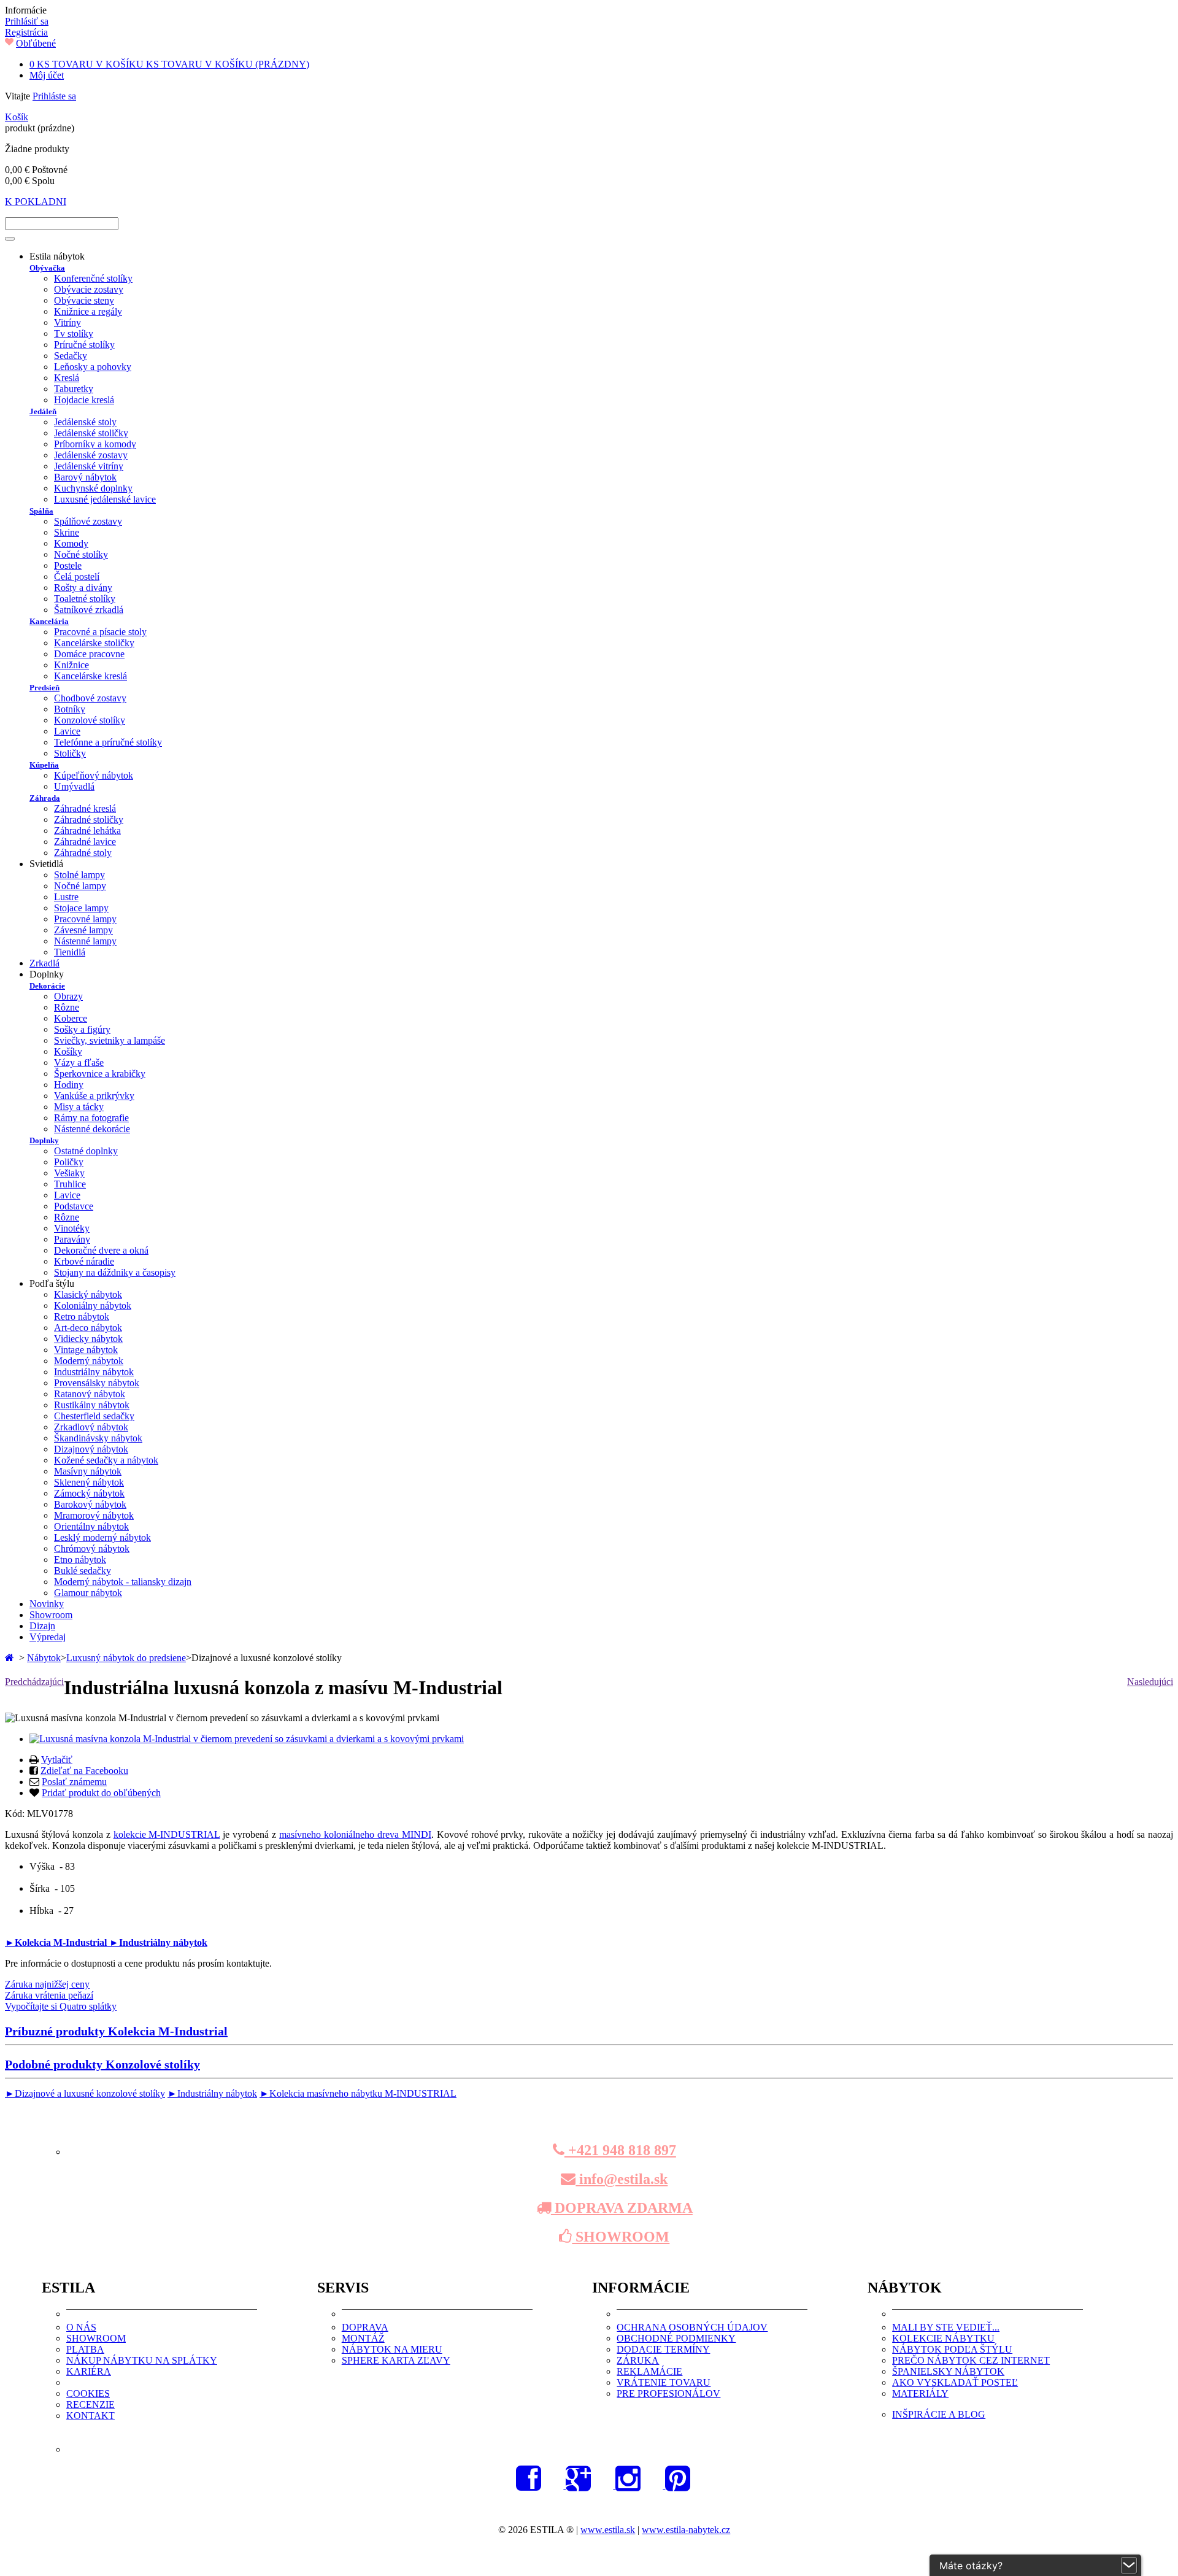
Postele (68, 565)
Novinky (47, 1604)
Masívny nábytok (88, 1471)
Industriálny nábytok (94, 1372)
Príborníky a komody (95, 444)
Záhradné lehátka (87, 831)
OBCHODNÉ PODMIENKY (676, 2338)
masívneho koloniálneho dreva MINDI (355, 1834)
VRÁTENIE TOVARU (664, 2382)
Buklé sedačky (83, 1571)
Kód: (16, 1814)
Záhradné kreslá (85, 808)
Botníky (70, 709)
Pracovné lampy (85, 919)
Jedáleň (43, 411)
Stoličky (70, 753)
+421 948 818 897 (620, 2150)
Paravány (72, 1239)
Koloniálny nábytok (93, 1305)
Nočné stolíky (81, 554)
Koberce (71, 1018)
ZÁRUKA (638, 2360)
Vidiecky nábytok (88, 1339)
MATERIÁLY (920, 2393)
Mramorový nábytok (94, 1515)
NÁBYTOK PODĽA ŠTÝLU (952, 2349)
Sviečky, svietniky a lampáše (110, 1040)
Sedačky (71, 356)
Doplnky (44, 1140)
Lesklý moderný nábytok (102, 1537)
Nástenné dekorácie (92, 1129)
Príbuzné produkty (116, 2031)
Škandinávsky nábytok (98, 1438)
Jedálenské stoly (85, 422)
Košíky (68, 1051)
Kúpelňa (44, 765)
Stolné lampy (79, 875)
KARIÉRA (89, 2371)
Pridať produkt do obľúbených (101, 1793)
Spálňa (41, 511)
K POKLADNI (36, 202)
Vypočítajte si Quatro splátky (61, 2006)
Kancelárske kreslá (90, 676)
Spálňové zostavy (88, 521)
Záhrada (45, 798)
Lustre (66, 897)
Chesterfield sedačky (94, 1416)
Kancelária (49, 621)
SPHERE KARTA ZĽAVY (396, 2360)
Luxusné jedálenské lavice (105, 499)
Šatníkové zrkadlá (89, 610)
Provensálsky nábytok (97, 1383)
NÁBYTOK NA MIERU (392, 2349)
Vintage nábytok (86, 1350)
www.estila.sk (608, 2530)
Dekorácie (47, 986)
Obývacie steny (84, 300)
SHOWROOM (621, 2237)
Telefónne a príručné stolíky (108, 742)
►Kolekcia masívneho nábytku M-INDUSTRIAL (358, 2093)
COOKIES (88, 2393)
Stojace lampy (81, 908)
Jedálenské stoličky (91, 433)
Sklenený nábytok (89, 1482)
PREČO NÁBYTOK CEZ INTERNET (971, 2360)
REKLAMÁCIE (649, 2371)
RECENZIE (90, 2404)
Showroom (51, 1615)
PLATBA (85, 2349)
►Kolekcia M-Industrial (57, 1942)
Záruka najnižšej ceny (47, 1984)
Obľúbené (36, 43)
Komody (71, 543)
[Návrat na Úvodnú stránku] (11, 1658)
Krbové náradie (84, 1261)
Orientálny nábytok (91, 1526)
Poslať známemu (74, 1782)
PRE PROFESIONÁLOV (668, 2393)
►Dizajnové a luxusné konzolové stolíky (85, 2093)
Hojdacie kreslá (84, 400)
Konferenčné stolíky (93, 278)
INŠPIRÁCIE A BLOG (939, 2414)
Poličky (69, 1162)
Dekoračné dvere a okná (101, 1250)
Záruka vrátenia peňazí (49, 1995)
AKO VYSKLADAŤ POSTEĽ (955, 2382)
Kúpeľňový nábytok (94, 775)
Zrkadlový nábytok (91, 1427)
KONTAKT (90, 2416)
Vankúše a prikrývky (94, 1096)
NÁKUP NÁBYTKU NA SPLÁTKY (142, 2360)
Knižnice (71, 665)
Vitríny (67, 322)
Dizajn (42, 1626)
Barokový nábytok (90, 1504)
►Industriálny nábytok (158, 1942)
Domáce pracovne (89, 654)
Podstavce (74, 1206)
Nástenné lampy (85, 941)
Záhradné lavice (85, 842)
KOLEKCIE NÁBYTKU (943, 2338)
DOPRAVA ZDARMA (622, 2208)
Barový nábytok (85, 477)
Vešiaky (69, 1173)
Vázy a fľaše (79, 1062)
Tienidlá (70, 952)
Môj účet (47, 75)
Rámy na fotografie (91, 1118)
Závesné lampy (83, 930)
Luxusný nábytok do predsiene (126, 1658)
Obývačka (47, 268)
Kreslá (67, 378)
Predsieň (44, 688)
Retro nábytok (82, 1317)
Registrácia (26, 32)
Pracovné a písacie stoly (100, 632)
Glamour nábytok (88, 1593)
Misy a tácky (79, 1107)
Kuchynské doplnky (93, 488)
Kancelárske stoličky (94, 643)
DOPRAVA (365, 2327)
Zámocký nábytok (89, 1493)
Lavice (67, 731)
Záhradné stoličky (89, 819)
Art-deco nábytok (88, 1328)
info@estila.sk (622, 2179)
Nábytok (44, 1658)
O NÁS (81, 2327)
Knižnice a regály (88, 311)
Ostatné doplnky (86, 1151)
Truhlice (70, 1184)
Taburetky (74, 389)
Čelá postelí (77, 577)
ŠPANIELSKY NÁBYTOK (948, 2371)
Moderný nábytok (89, 1361)
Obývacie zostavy (89, 289)
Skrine (67, 532)
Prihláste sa (54, 96)
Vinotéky (72, 1228)
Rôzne (67, 1007)
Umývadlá (74, 786)
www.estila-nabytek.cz (686, 2530)
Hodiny (69, 1085)
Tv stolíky (74, 334)
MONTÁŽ (363, 2338)
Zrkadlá (44, 963)
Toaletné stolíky (85, 599)
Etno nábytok (80, 1560)
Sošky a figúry (82, 1029)
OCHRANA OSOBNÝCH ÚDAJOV (692, 2327)
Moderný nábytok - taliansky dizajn (123, 1582)
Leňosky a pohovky (93, 367)
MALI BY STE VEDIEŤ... (946, 2327)
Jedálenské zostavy (91, 455)
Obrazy (68, 996)
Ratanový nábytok (90, 1394)
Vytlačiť (57, 1760)
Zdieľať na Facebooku (84, 1771)
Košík (17, 117)
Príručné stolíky (84, 345)
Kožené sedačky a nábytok (106, 1460)
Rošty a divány (83, 588)
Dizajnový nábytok (91, 1449)
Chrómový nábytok (92, 1548)
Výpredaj (48, 1637)
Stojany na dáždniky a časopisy (115, 1272)
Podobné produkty (102, 2064)
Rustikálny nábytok (92, 1405)
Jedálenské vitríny (89, 466)
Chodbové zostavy (90, 698)
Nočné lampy (80, 886)
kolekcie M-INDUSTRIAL (167, 1834)
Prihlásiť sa (27, 21)
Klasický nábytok (88, 1294)
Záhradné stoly (83, 853)
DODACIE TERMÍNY (663, 2349)
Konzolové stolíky (90, 720)
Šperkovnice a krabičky (100, 1074)
